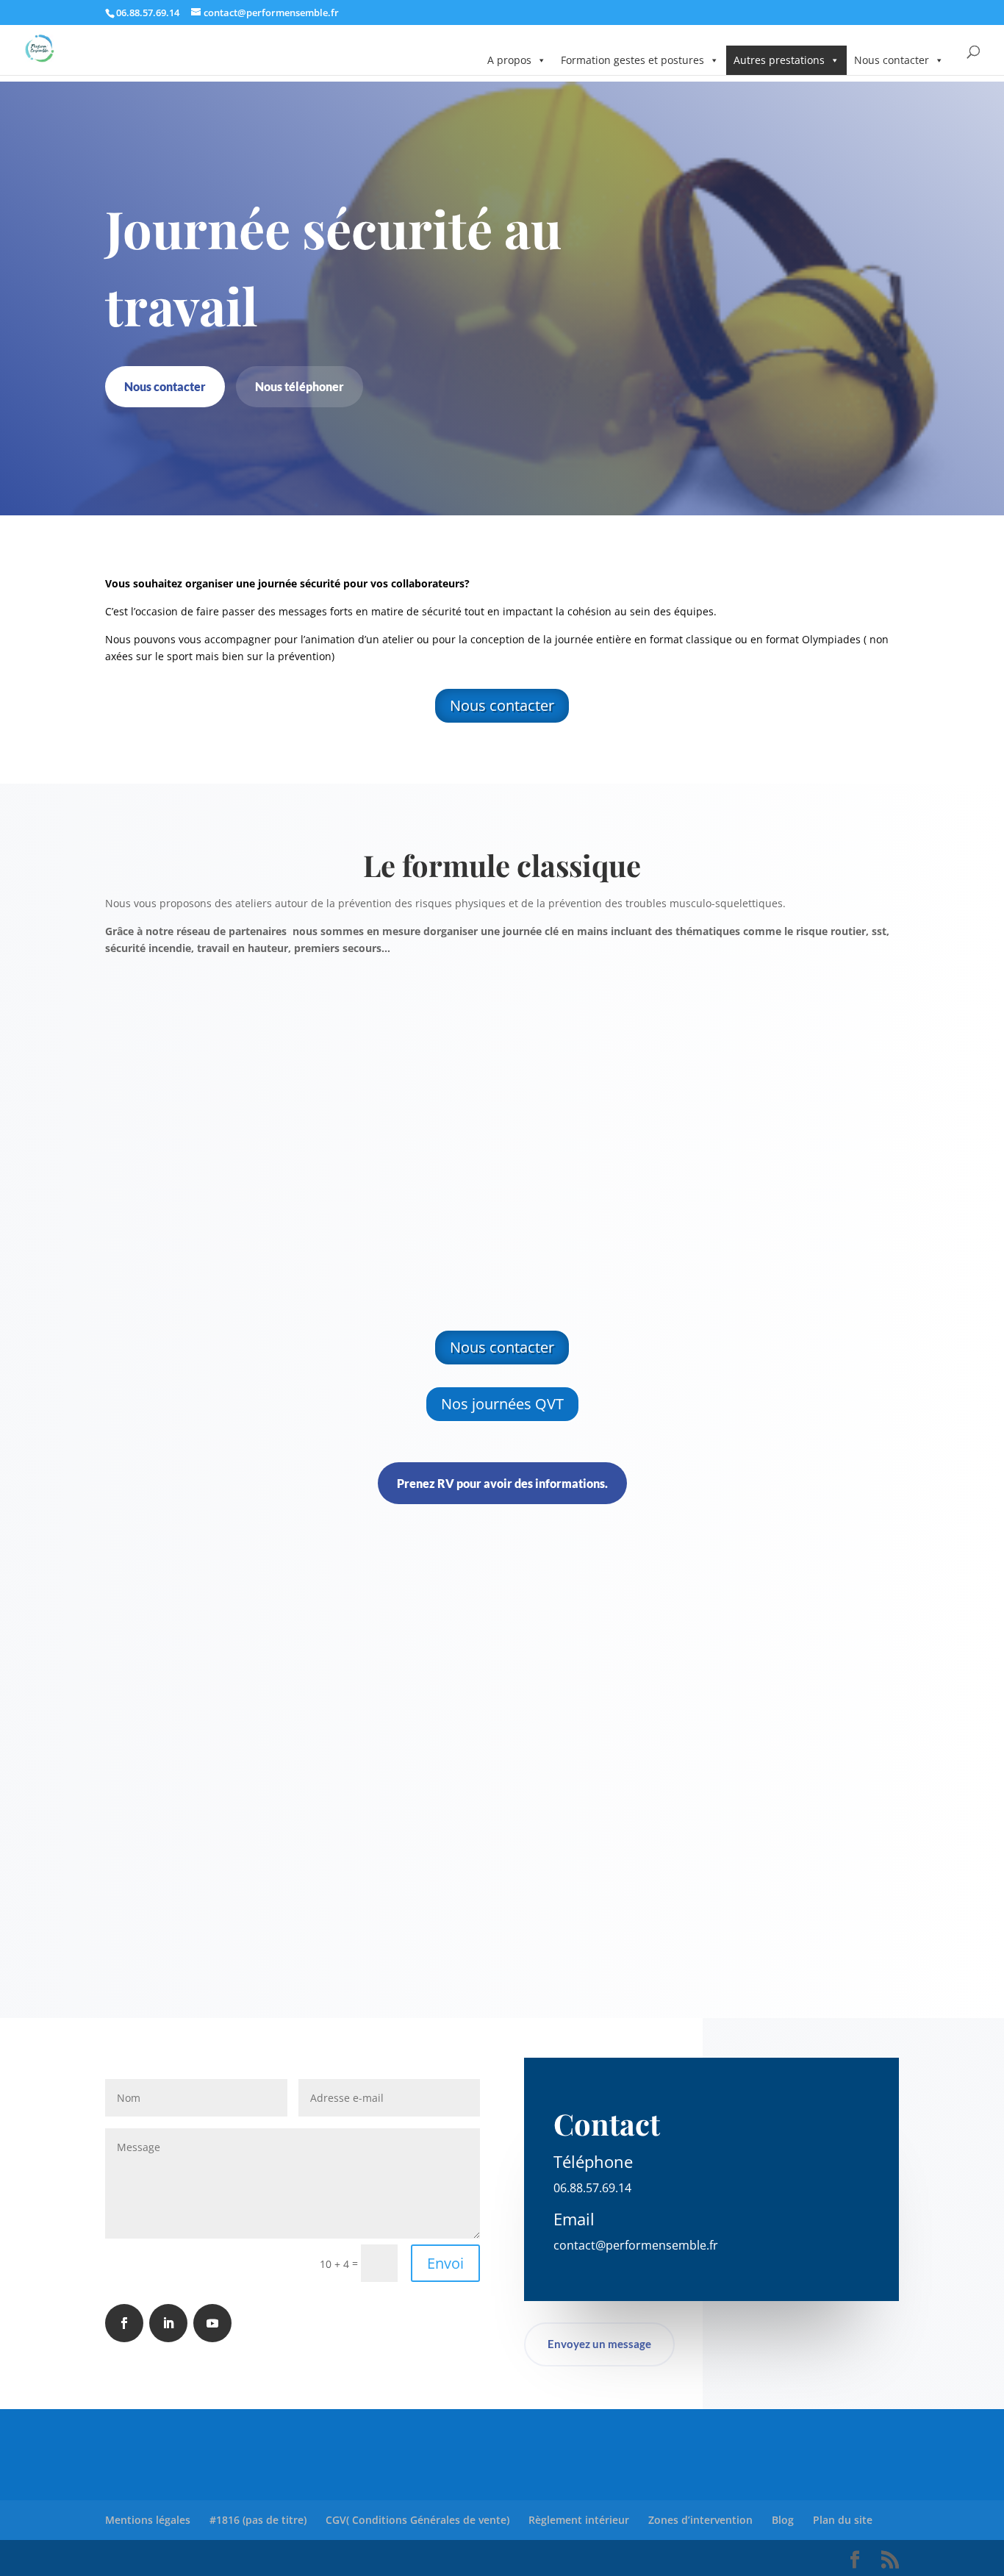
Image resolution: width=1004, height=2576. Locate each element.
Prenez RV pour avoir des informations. (502, 1483)
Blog (783, 2520)
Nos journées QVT (502, 1404)
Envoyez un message (599, 2344)
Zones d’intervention (700, 2520)
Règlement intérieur (579, 2520)
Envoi (445, 2263)
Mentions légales (148, 2520)
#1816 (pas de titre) (258, 2520)
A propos (509, 60)
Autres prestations (779, 60)
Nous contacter (892, 60)
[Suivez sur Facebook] (124, 2323)
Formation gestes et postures (632, 60)
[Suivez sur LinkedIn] (168, 2323)
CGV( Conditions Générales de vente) (417, 2520)
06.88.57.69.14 (592, 2188)
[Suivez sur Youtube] (212, 2323)
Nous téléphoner (300, 386)
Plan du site (843, 2520)
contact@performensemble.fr (636, 2245)
